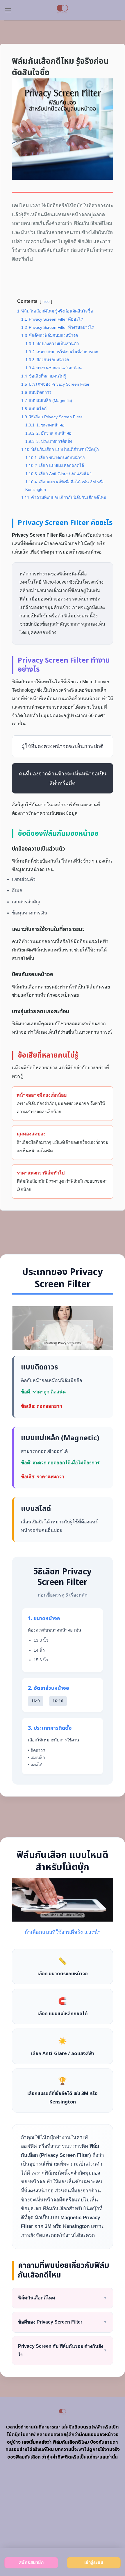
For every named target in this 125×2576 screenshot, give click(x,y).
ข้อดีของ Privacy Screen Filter (63, 2322)
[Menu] (8, 10)
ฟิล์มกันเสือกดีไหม (63, 2298)
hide (46, 302)
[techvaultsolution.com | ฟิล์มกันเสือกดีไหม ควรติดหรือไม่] (63, 10)
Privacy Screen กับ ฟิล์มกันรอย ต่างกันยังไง (63, 2350)
